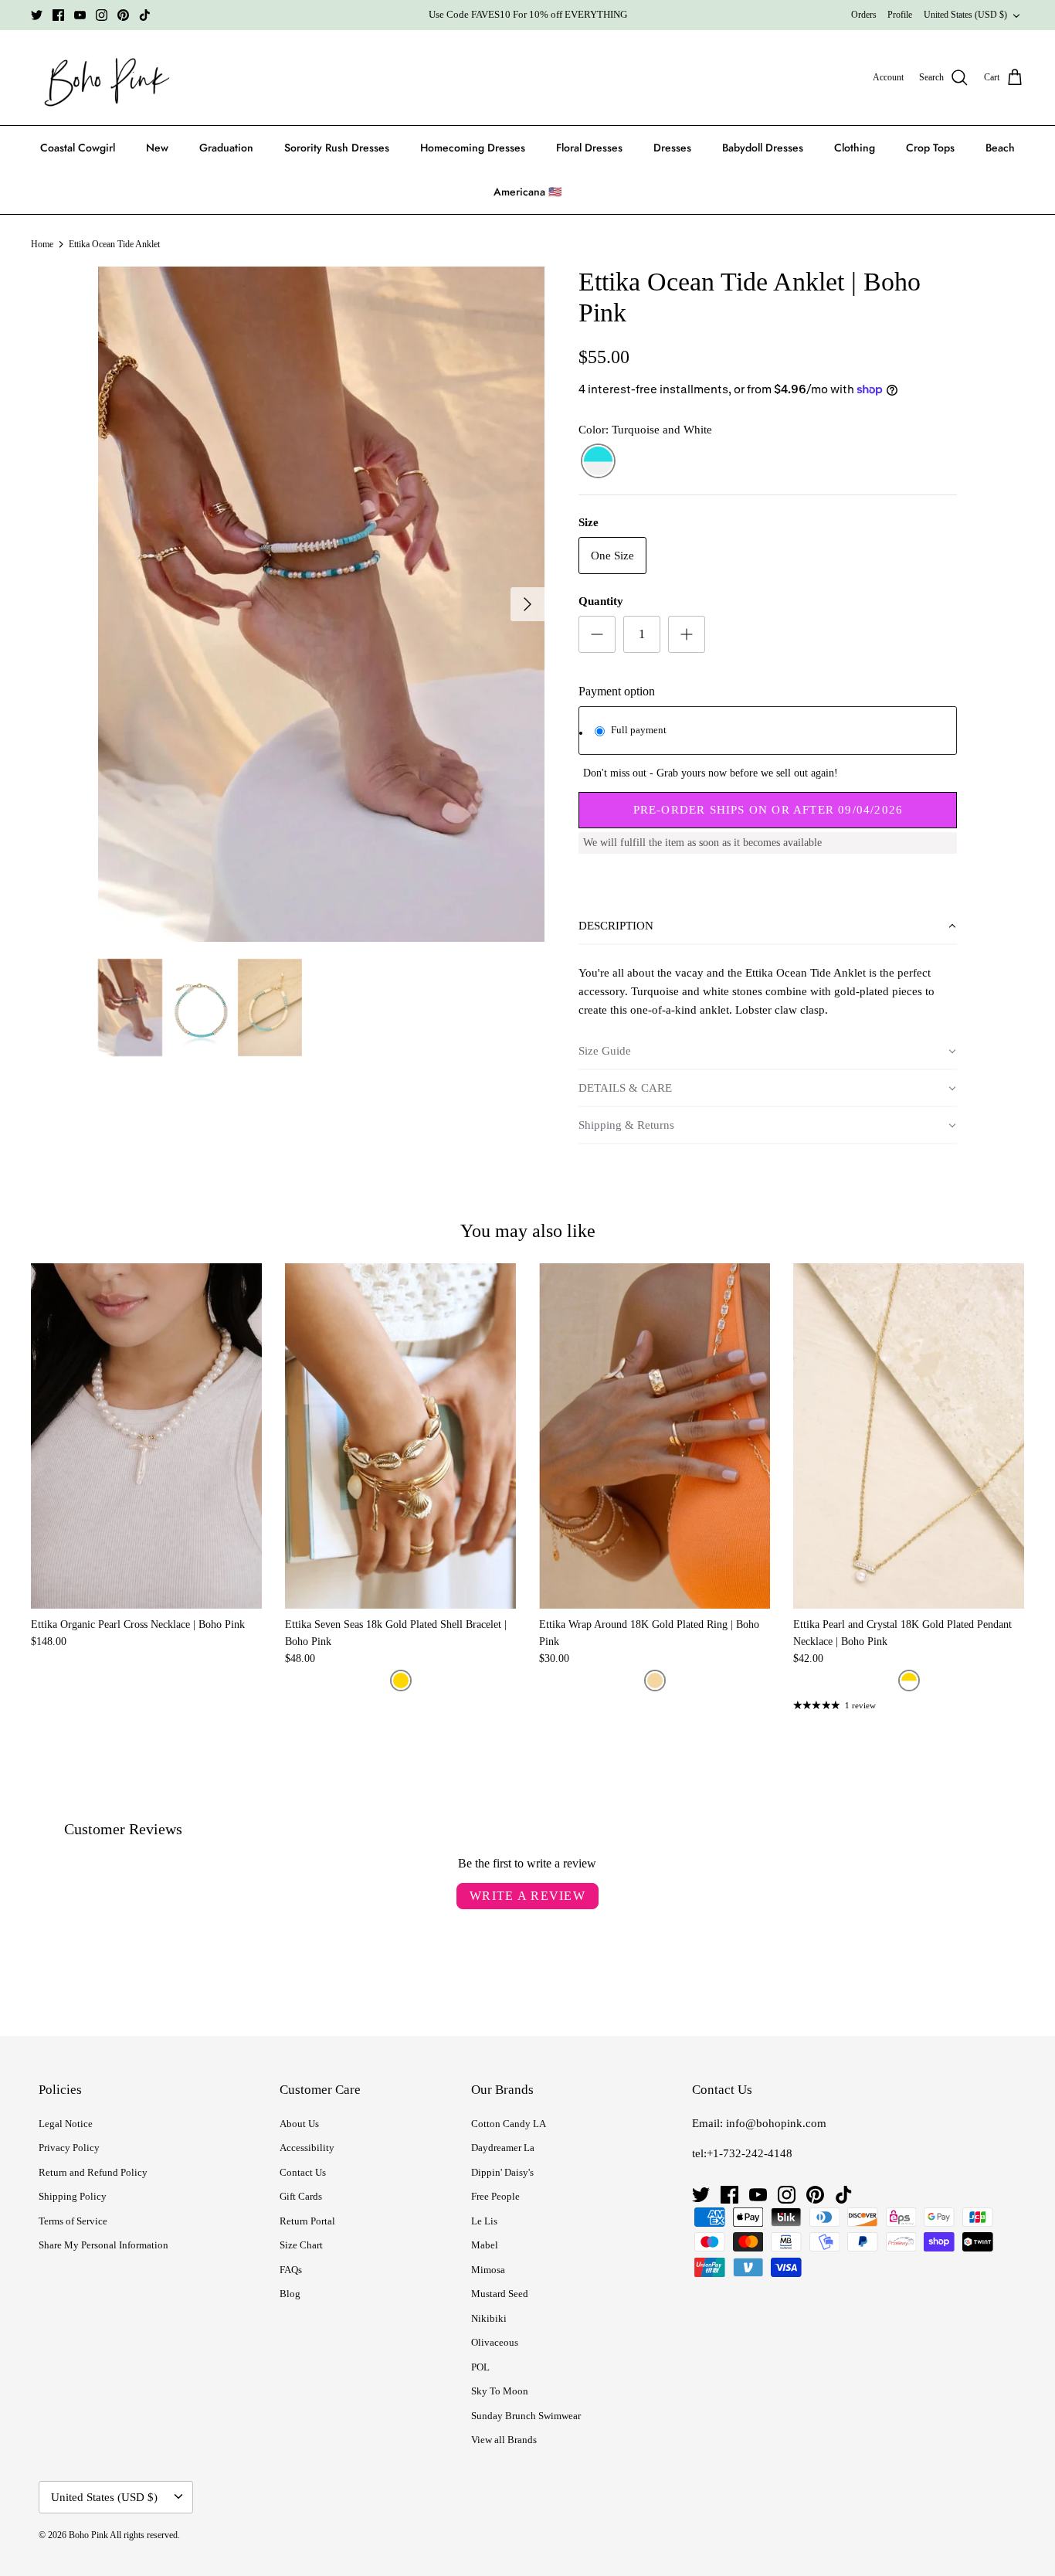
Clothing (855, 148)
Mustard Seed (500, 2294)
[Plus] (687, 634)
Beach (1000, 148)
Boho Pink (88, 2535)
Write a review (527, 1896)
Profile (900, 15)
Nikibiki (489, 2318)
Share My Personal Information (103, 2245)
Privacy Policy (69, 2148)
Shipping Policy (73, 2196)
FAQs (291, 2270)
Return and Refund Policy (93, 2172)
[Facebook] (58, 15)
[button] (768, 926)
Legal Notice (66, 2124)
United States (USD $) (965, 15)
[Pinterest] (123, 15)
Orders (864, 15)
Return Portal (307, 2221)
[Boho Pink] (102, 78)
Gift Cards (301, 2196)
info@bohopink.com (776, 2123)
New (157, 148)
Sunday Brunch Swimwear (526, 2416)
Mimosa (488, 2270)
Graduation (226, 148)
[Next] (527, 604)
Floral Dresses (589, 148)
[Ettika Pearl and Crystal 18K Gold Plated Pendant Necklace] (909, 1436)
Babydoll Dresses (763, 148)
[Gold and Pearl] (909, 1681)
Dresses (672, 148)
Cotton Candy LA (509, 2124)
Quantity (601, 601)
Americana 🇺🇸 (527, 192)
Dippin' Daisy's (502, 2172)
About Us (299, 2124)
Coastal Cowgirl (78, 148)
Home (42, 244)
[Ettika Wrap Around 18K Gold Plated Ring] (655, 1436)
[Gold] (401, 1681)
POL (480, 2367)
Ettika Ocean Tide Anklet (114, 244)
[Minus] (597, 634)
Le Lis (484, 2221)
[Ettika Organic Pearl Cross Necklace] (146, 1436)
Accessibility (307, 2148)
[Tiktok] (145, 15)
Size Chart (301, 2245)
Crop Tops (930, 148)
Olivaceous (495, 2342)
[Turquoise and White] (598, 461)
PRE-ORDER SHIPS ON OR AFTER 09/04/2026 (768, 810)
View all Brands (504, 2440)
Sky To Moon (500, 2391)
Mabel (485, 2245)
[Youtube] (80, 15)
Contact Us (303, 2172)
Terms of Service (73, 2221)
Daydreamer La (503, 2148)
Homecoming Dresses (473, 148)
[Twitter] (37, 15)
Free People (495, 2196)
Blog (290, 2294)
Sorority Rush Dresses (337, 148)
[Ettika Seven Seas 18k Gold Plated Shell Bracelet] (400, 1436)
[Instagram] (102, 15)
